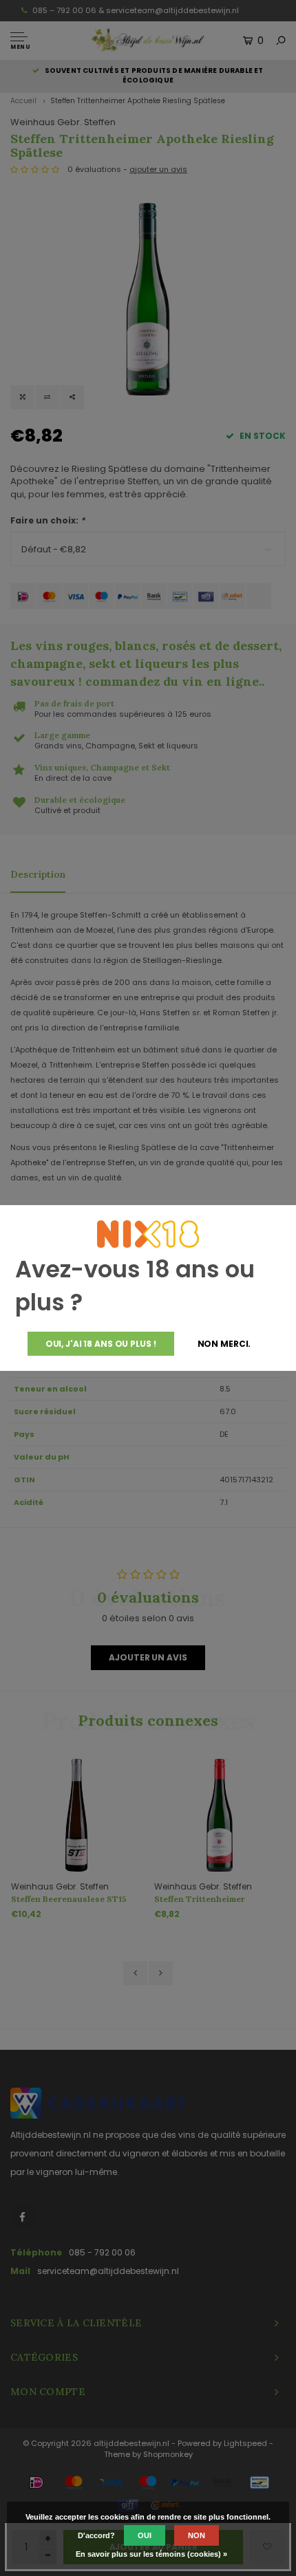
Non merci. (224, 1344)
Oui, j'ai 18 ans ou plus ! (101, 1344)
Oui (145, 2535)
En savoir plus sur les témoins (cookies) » (151, 2554)
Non (197, 2535)
